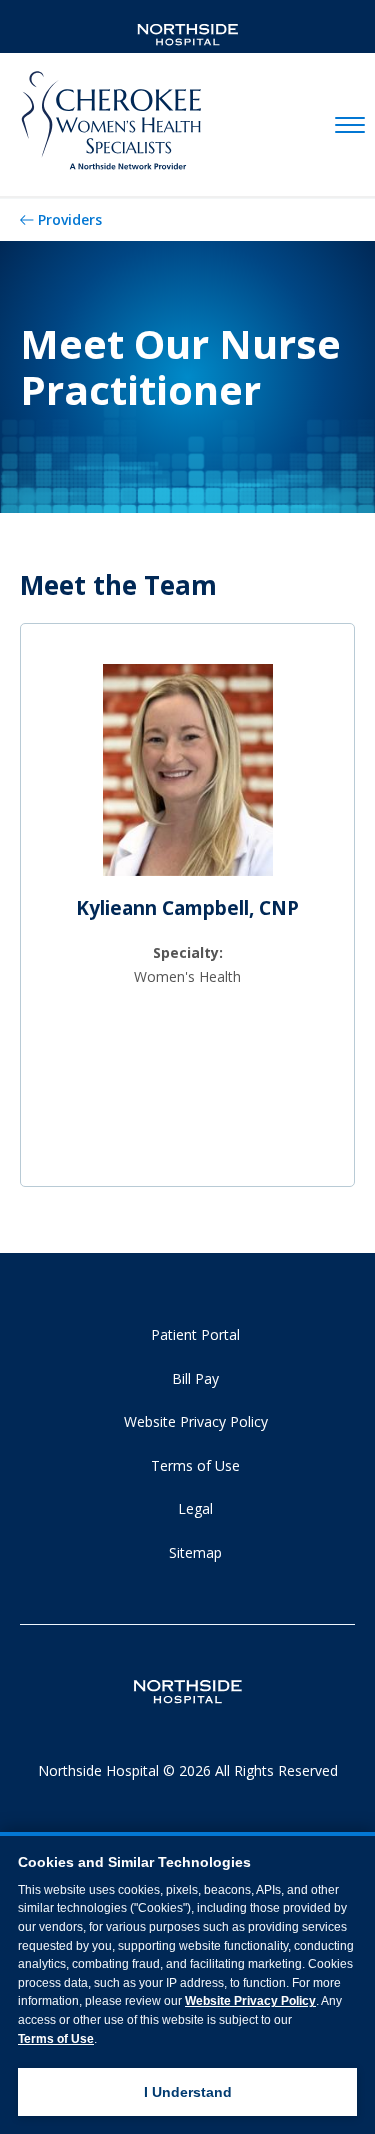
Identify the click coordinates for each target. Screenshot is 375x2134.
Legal (195, 1508)
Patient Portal (195, 1334)
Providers (70, 219)
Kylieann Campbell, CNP (187, 908)
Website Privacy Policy (196, 1421)
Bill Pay (195, 1378)
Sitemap (195, 1552)
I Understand (188, 2092)
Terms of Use (195, 1465)
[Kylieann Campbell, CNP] (188, 778)
